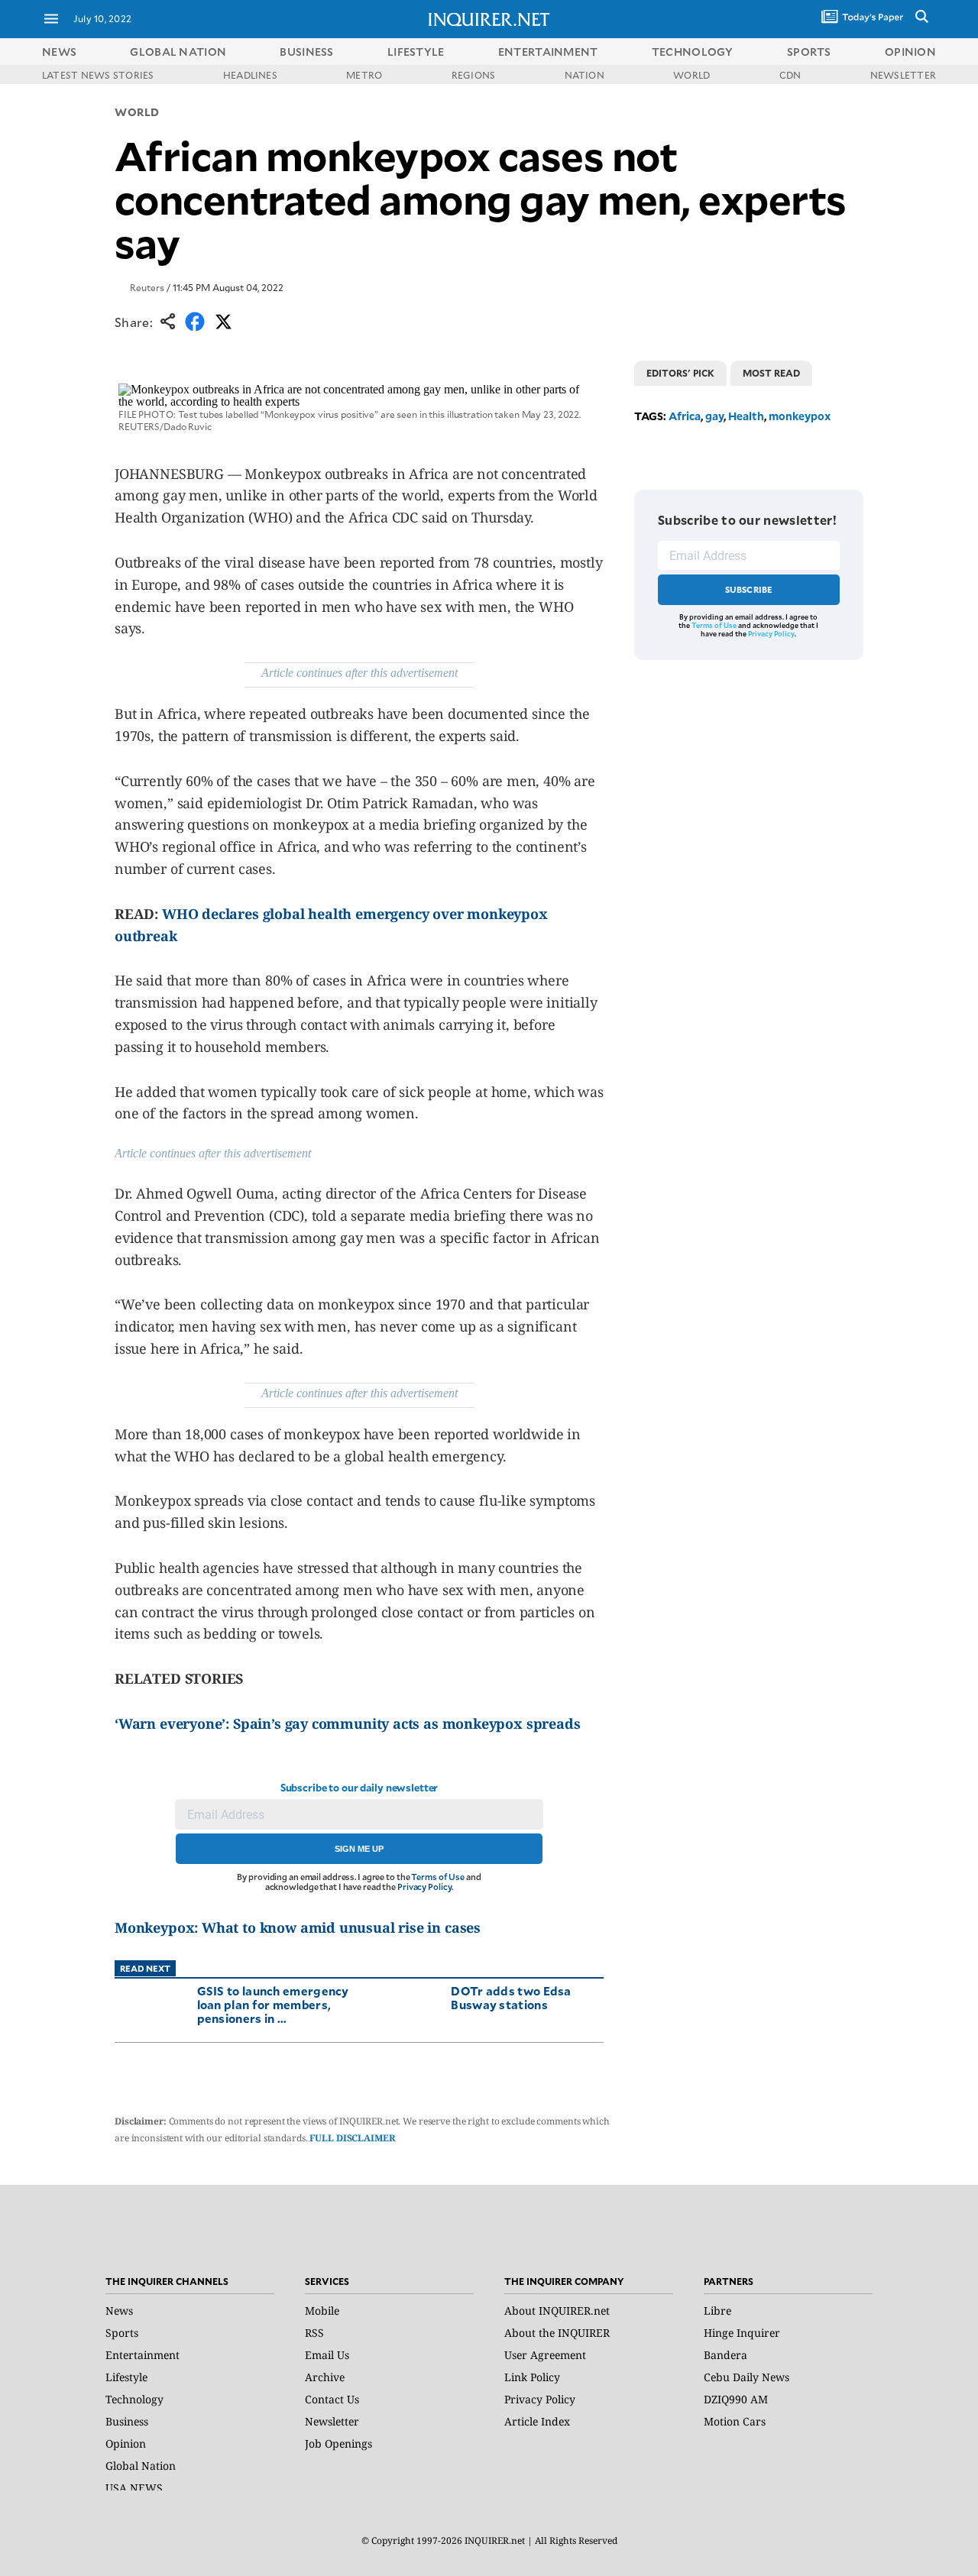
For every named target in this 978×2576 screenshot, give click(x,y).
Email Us (327, 2355)
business (306, 52)
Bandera (725, 2355)
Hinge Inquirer (742, 2333)
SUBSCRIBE (749, 589)
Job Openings (338, 2443)
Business (127, 2421)
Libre (717, 2311)
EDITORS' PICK (680, 373)
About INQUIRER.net (557, 2311)
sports (809, 52)
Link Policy (532, 2377)
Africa (685, 416)
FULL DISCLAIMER (352, 2138)
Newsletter (332, 2421)
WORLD (691, 75)
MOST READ (771, 373)
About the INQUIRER (557, 2333)
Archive (325, 2377)
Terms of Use (438, 1877)
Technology (134, 2399)
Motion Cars (735, 2421)
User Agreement (545, 2355)
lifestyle (416, 52)
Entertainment (142, 2355)
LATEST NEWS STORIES (98, 75)
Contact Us (332, 2399)
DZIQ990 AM (736, 2399)
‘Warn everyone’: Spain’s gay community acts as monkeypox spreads (347, 1723)
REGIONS (474, 75)
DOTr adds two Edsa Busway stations (511, 1997)
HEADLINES (250, 75)
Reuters (147, 287)
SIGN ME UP (359, 1849)
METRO (364, 75)
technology (693, 52)
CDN (790, 75)
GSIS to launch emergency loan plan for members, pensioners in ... (273, 2004)
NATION (585, 75)
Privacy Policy (424, 1887)
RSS (314, 2333)
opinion (910, 52)
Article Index (537, 2421)
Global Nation (141, 2466)
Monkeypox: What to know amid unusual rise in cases (298, 1927)
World (137, 112)
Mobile (322, 2311)
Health (746, 416)
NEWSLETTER (903, 75)
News (59, 52)
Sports (122, 2333)
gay (714, 416)
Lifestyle (126, 2377)
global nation (178, 52)
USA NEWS (134, 2488)
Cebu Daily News (746, 2377)
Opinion (126, 2443)
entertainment (548, 52)
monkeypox (800, 416)
